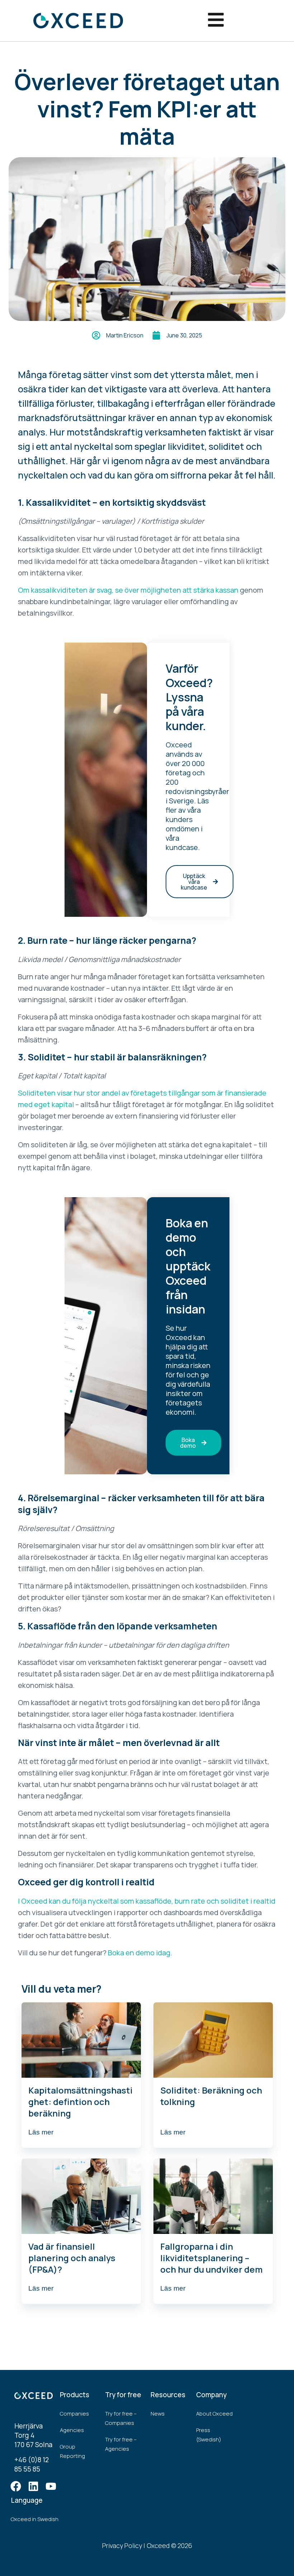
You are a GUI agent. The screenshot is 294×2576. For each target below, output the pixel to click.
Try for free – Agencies (121, 2444)
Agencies (72, 2430)
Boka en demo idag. (140, 1953)
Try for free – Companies (121, 2418)
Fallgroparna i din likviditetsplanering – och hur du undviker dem (211, 2258)
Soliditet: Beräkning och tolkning (211, 2096)
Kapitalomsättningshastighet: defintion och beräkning (80, 2102)
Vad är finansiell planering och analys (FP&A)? (72, 2258)
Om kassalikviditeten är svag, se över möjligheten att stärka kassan (128, 590)
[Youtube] (51, 2486)
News (158, 2414)
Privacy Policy (122, 2545)
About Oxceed (214, 2414)
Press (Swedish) (209, 2435)
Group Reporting (72, 2451)
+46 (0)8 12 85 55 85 (32, 2464)
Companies (74, 2414)
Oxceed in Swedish (35, 2519)
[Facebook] (16, 2486)
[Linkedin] (33, 2486)
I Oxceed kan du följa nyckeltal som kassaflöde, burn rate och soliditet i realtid (147, 1901)
